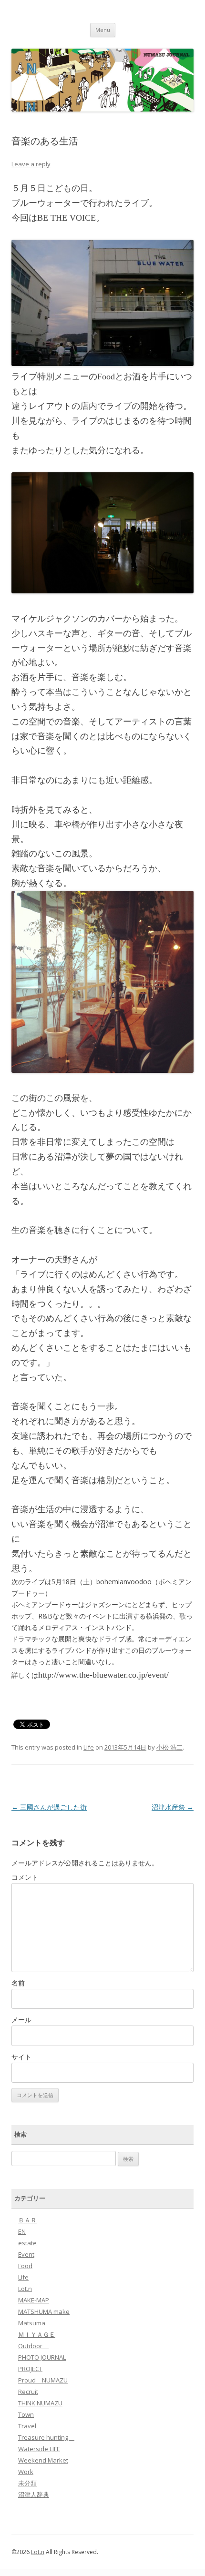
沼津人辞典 (34, 2495)
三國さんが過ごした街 (49, 1807)
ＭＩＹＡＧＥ (37, 2334)
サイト (21, 2057)
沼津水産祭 (173, 1807)
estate (27, 2243)
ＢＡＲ (27, 2220)
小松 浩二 (169, 1747)
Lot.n (25, 2289)
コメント (25, 1877)
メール (21, 2020)
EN (22, 2231)
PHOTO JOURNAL (42, 2357)
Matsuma (32, 2323)
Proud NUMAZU (43, 2380)
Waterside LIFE (39, 2449)
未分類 (27, 2483)
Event (26, 2254)
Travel (27, 2426)
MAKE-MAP (34, 2300)
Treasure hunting (46, 2437)
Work (26, 2472)
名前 (18, 1983)
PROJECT (30, 2369)
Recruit (28, 2392)
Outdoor (33, 2346)
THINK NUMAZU (40, 2403)
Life (89, 1747)
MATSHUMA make (44, 2311)
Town (26, 2414)
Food (25, 2266)
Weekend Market (43, 2460)
